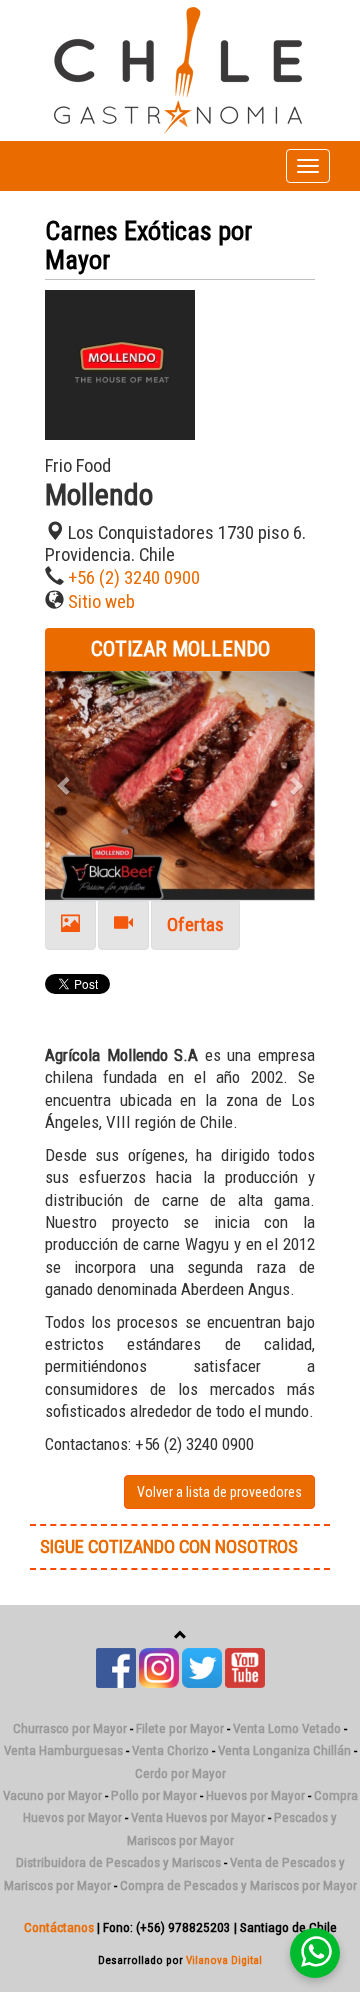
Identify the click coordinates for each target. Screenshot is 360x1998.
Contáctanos (59, 1927)
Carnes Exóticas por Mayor (148, 245)
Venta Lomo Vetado (287, 1728)
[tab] (70, 925)
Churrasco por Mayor (70, 1728)
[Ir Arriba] (180, 1635)
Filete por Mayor (180, 1728)
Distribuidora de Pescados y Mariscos (118, 1862)
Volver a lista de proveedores (219, 1492)
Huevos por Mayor (255, 1795)
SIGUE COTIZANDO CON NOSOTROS (169, 1547)
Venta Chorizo (170, 1750)
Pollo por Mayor (154, 1795)
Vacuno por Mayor (52, 1795)
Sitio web (101, 602)
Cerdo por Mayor (180, 1773)
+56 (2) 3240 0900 (134, 578)
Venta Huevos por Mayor (198, 1817)
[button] (65, 785)
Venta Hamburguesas (63, 1750)
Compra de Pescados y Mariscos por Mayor (238, 1885)
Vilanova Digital (224, 1960)
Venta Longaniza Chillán (284, 1750)
